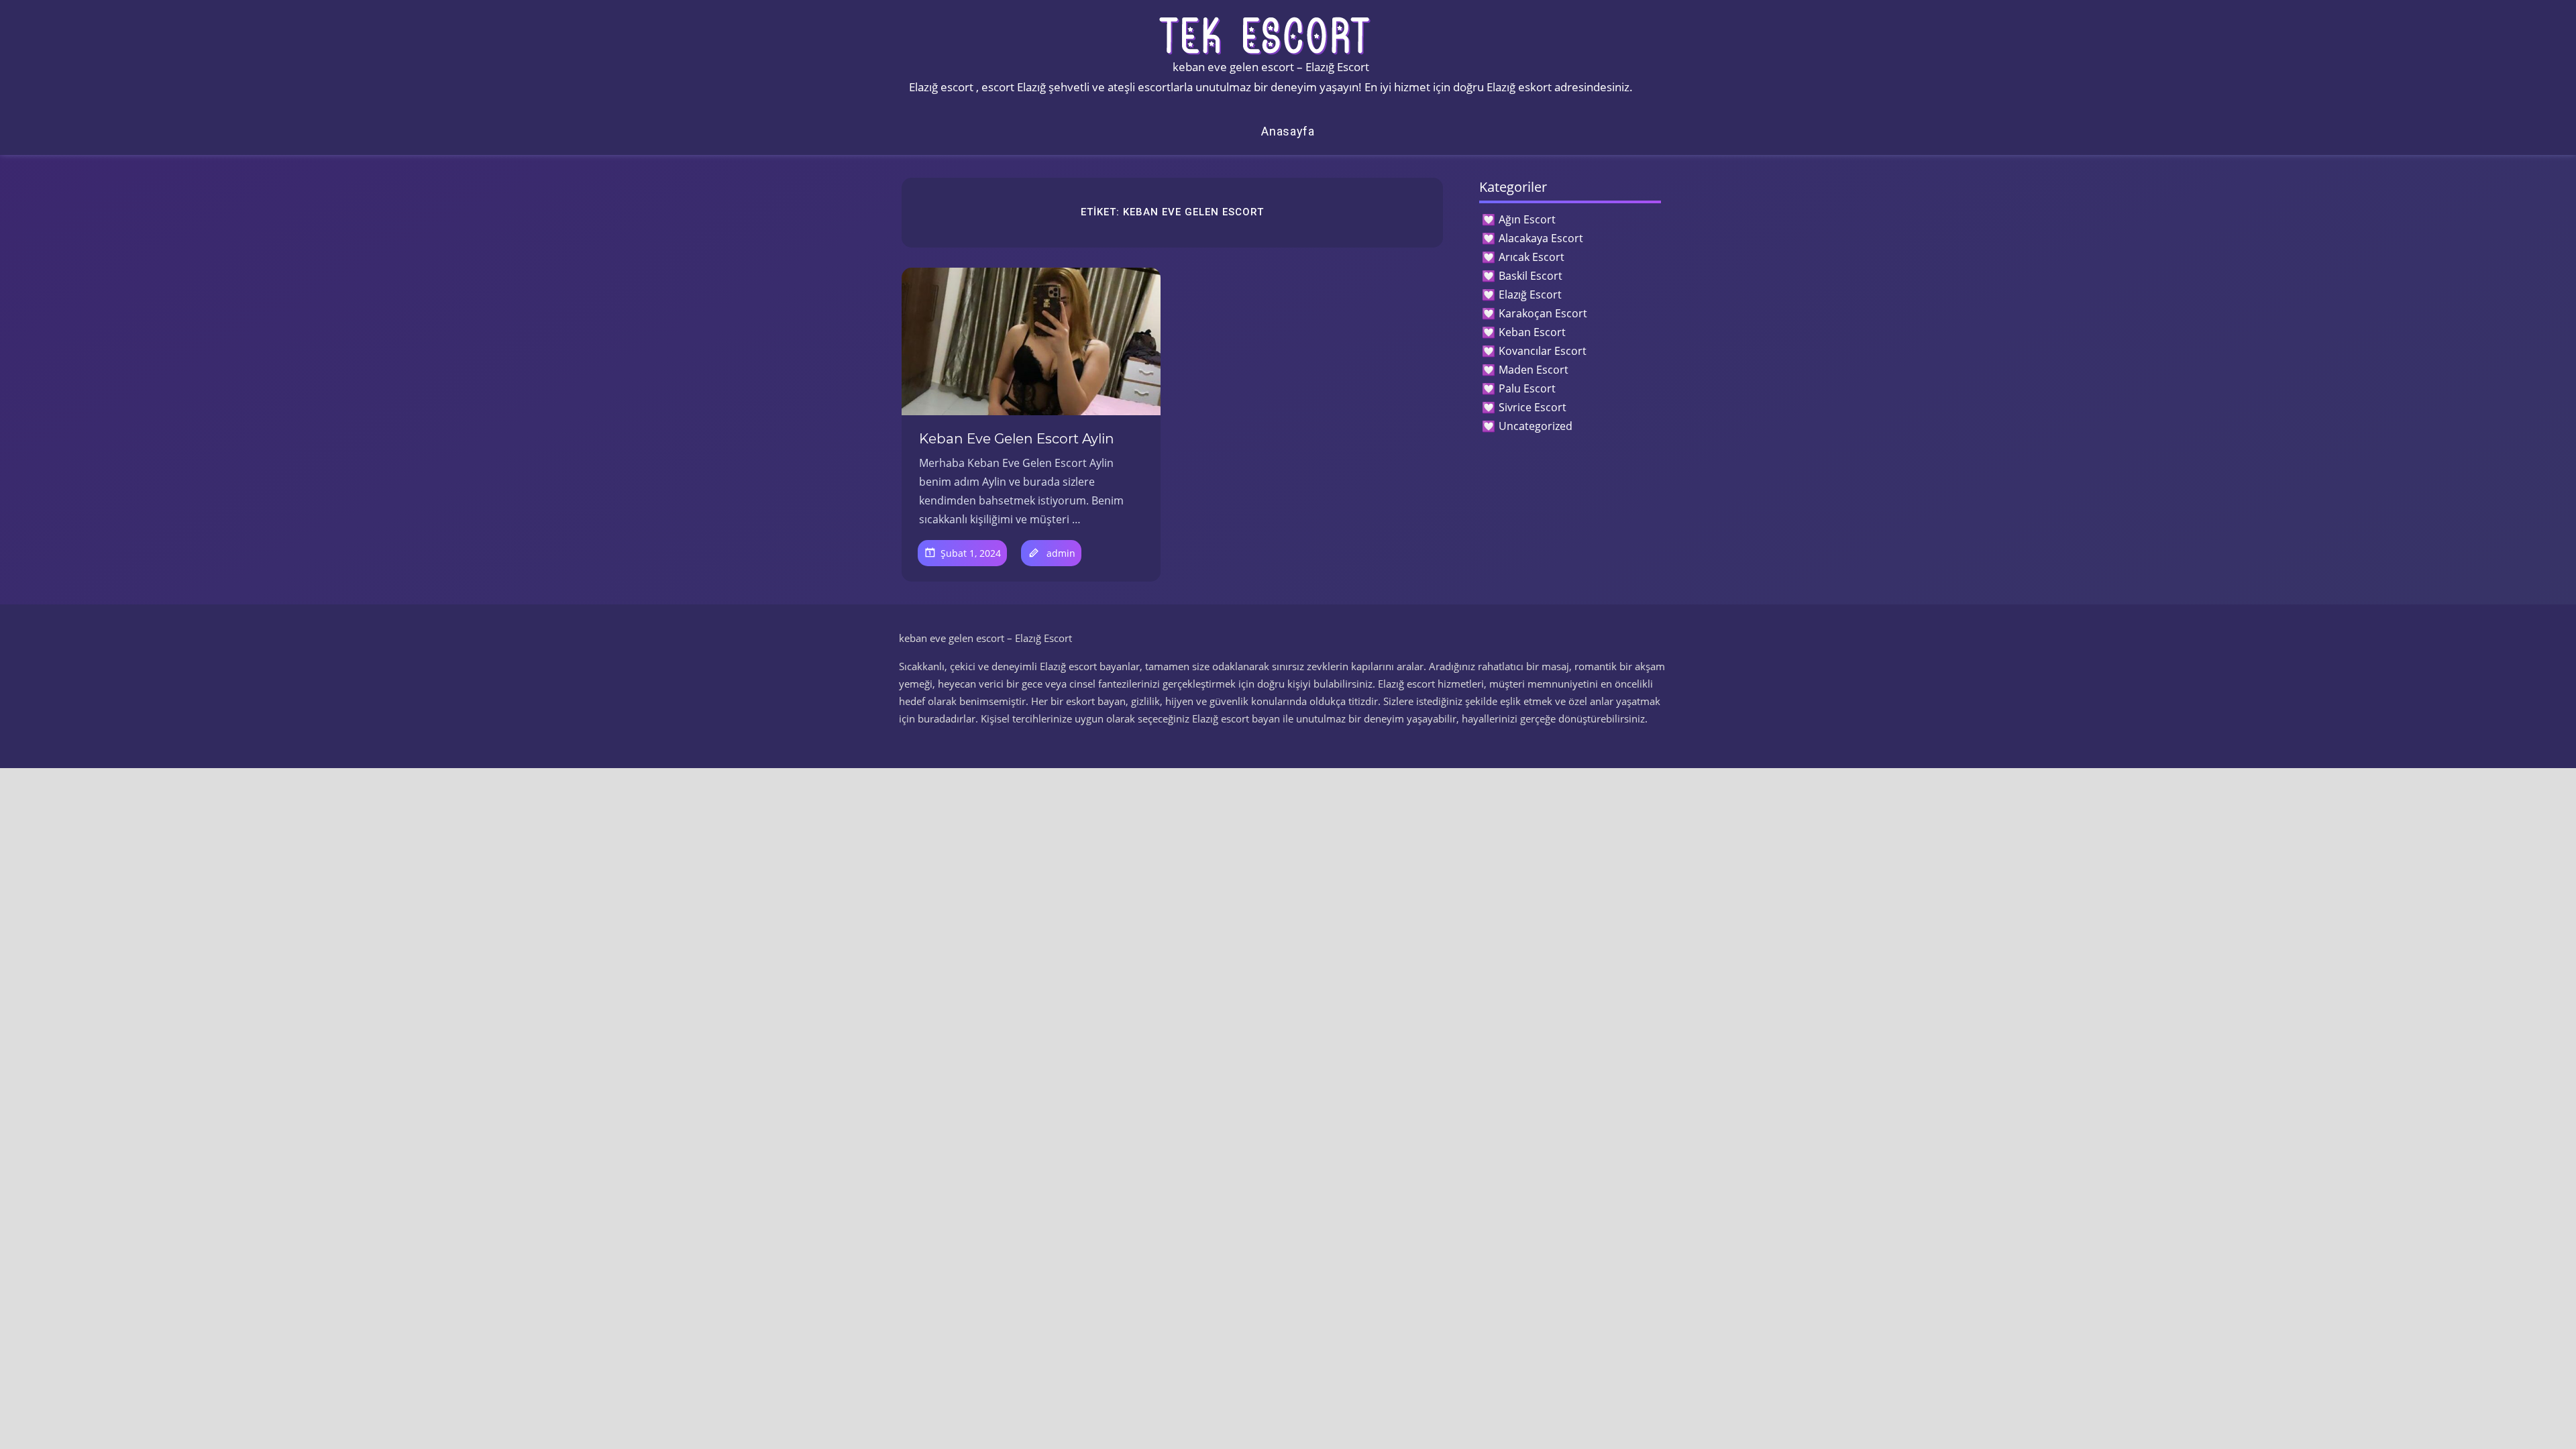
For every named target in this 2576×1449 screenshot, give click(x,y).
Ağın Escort (1527, 219)
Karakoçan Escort (1543, 313)
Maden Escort (1534, 370)
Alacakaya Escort (1541, 238)
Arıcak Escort (1532, 257)
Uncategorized (1536, 426)
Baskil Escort (1531, 276)
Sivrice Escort (1533, 407)
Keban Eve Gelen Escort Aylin (1017, 439)
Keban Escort (1532, 332)
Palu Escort (1527, 388)
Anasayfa (1288, 131)
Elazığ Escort (1530, 294)
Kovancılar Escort (1543, 351)
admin (1061, 553)
